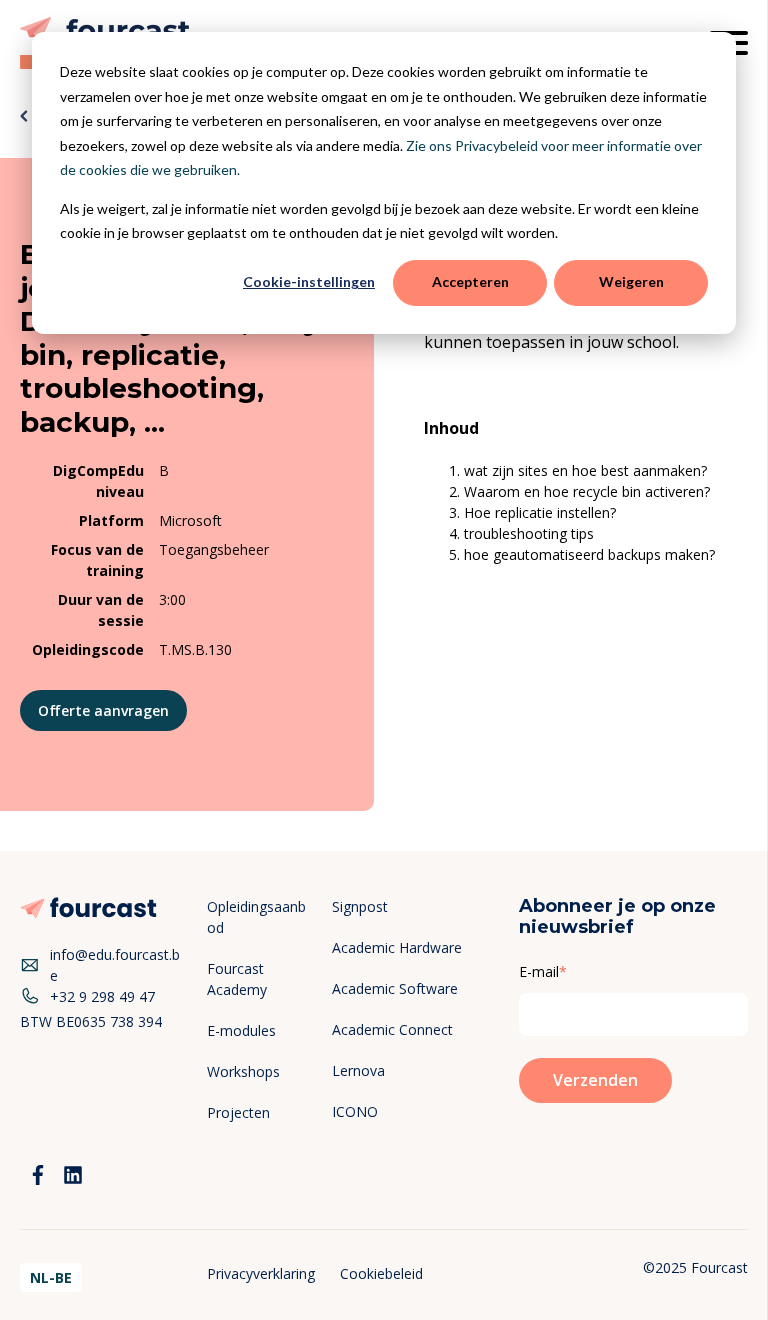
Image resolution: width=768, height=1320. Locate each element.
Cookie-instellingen (309, 281)
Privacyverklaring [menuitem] (261, 1273)
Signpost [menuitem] (360, 906)
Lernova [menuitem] (358, 1070)
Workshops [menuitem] (243, 1071)
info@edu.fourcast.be (115, 965)
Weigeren (631, 281)
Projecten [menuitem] (238, 1112)
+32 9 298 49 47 (102, 996)
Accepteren (470, 281)
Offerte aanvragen (103, 710)
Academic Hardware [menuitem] (397, 947)
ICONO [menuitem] (355, 1111)
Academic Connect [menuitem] (392, 1029)
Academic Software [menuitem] (395, 988)
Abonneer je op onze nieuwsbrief (617, 917)
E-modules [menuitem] (241, 1030)
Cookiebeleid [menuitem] (381, 1273)
